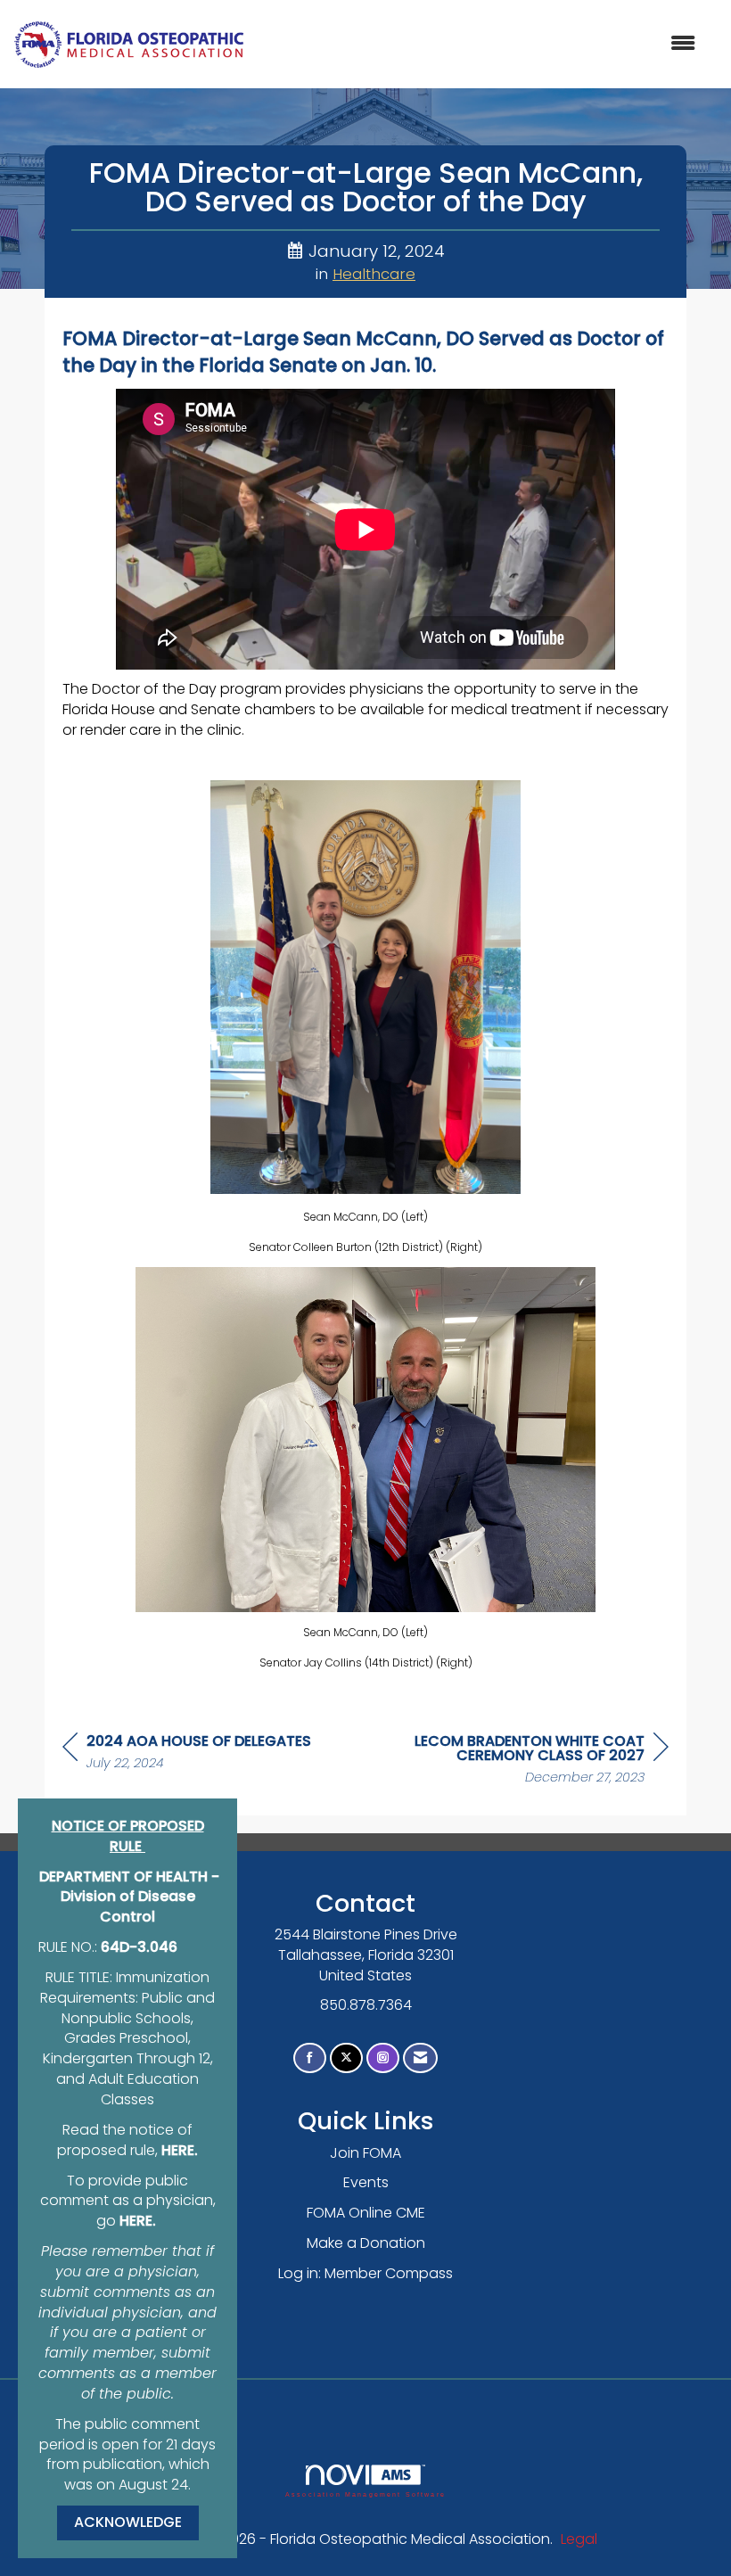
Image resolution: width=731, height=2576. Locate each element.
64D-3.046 (139, 1947)
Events (366, 2182)
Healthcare (374, 274)
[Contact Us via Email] (420, 2058)
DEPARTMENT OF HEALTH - (129, 1876)
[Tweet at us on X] (346, 2058)
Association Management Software (365, 2494)
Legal (579, 2539)
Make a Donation (366, 2243)
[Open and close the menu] (479, 44)
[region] (535, 1761)
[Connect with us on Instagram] (383, 2058)
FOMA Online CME (366, 2213)
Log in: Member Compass (365, 2273)
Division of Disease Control (128, 1906)
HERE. (180, 2150)
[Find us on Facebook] (310, 2058)
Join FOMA (365, 2153)
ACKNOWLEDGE (128, 2522)
